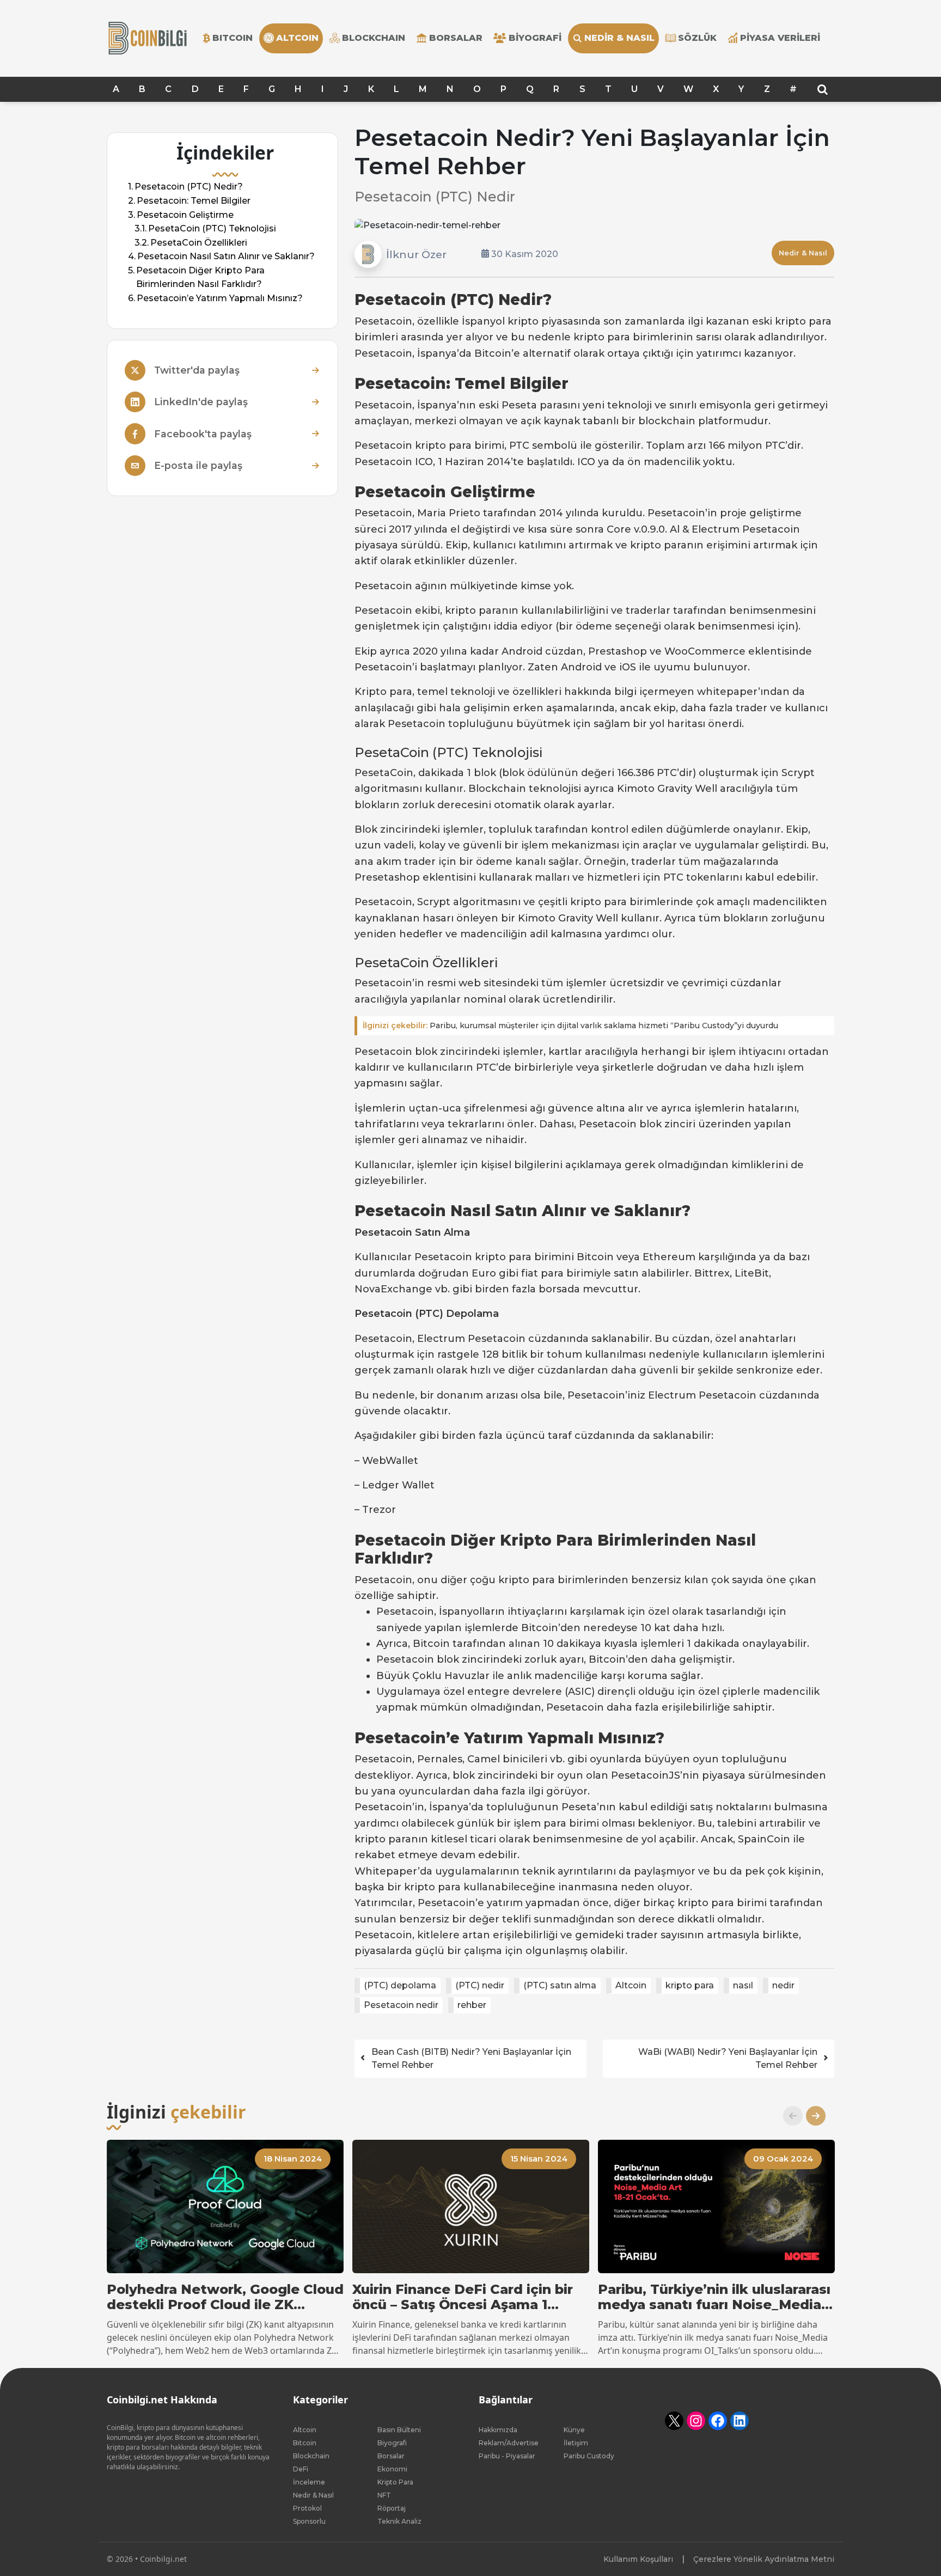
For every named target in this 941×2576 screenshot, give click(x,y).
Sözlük (697, 38)
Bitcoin (305, 2443)
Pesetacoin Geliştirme (185, 215)
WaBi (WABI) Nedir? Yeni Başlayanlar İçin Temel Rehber (728, 2058)
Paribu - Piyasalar (507, 2456)
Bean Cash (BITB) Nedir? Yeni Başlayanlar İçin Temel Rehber (471, 2058)
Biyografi (535, 38)
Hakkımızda (498, 2430)
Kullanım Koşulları (638, 2559)
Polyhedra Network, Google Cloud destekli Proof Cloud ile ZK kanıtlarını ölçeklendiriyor (225, 2298)
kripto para (690, 1985)
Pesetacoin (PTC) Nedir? (189, 187)
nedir (783, 1985)
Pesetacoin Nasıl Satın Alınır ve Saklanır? (226, 256)
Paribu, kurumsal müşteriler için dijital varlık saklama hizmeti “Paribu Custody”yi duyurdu (570, 1025)
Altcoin (631, 1985)
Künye (574, 2430)
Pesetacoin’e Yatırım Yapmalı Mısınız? (220, 298)
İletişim (576, 2443)
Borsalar (456, 38)
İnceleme (309, 2482)
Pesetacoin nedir (401, 2005)
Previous (789, 2116)
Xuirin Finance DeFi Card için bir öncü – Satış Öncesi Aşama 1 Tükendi (463, 2298)
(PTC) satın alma (560, 1985)
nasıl (743, 1985)
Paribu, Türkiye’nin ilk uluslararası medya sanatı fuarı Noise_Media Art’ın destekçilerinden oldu (714, 2298)
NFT (384, 2495)
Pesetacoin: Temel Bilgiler (194, 201)
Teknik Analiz (399, 2521)
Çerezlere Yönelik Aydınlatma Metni (764, 2559)
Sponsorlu (309, 2521)
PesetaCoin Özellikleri (199, 243)
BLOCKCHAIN (374, 38)
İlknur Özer (416, 254)
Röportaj (392, 2508)
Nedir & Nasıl (619, 38)
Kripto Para (395, 2482)
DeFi (301, 2469)
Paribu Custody (589, 2456)
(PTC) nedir (480, 1985)
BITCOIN (233, 38)
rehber (472, 2005)
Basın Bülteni (399, 2430)
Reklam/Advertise (509, 2443)
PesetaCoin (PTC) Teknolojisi (212, 228)
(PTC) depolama (400, 1985)
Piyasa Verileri (780, 38)
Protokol (307, 2508)
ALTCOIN (297, 38)
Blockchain (311, 2456)
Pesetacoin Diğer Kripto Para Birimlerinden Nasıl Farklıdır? (200, 277)
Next (811, 2116)
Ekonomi (392, 2469)
